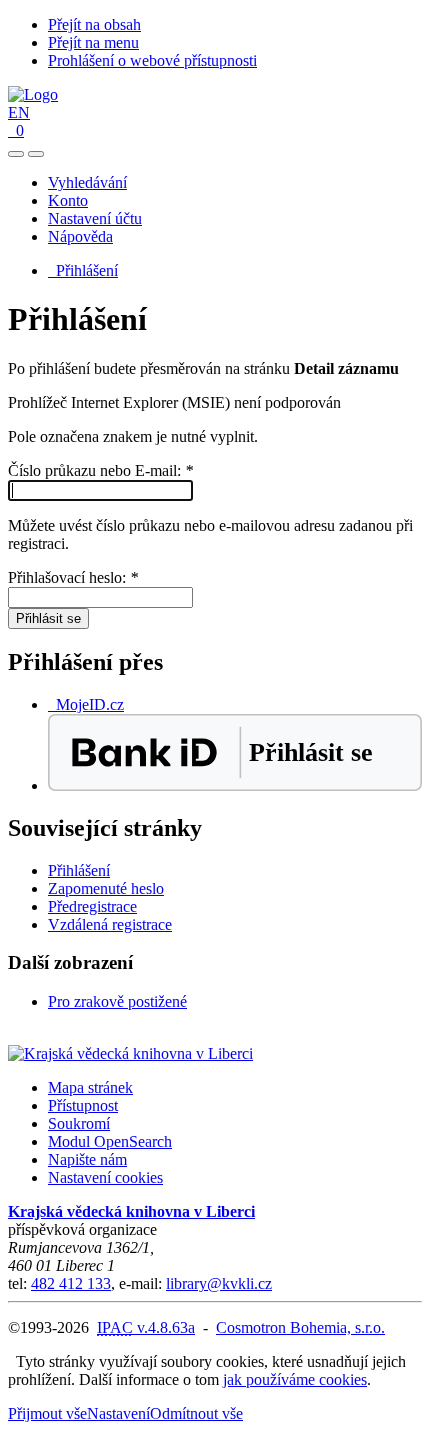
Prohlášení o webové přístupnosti (152, 60)
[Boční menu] (16, 154)
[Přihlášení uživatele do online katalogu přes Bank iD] (235, 785)
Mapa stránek (90, 1087)
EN (19, 112)
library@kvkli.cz (219, 1283)
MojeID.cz (86, 704)
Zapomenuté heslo (106, 888)
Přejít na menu (93, 42)
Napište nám (87, 1159)
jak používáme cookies (295, 1379)
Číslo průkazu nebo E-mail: (100, 470)
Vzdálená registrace (110, 924)
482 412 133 (71, 1283)
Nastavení (118, 1413)
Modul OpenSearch (110, 1141)
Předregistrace (92, 906)
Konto (68, 200)
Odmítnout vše (196, 1413)
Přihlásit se (48, 618)
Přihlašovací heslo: (73, 577)
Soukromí (79, 1123)
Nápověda (80, 236)
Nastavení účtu (95, 218)
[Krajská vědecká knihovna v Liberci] (130, 1053)
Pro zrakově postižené (117, 1001)
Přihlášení (83, 270)
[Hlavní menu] (36, 154)
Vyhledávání (87, 182)
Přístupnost (83, 1105)
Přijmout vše (47, 1413)
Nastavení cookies (105, 1177)
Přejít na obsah (94, 24)
